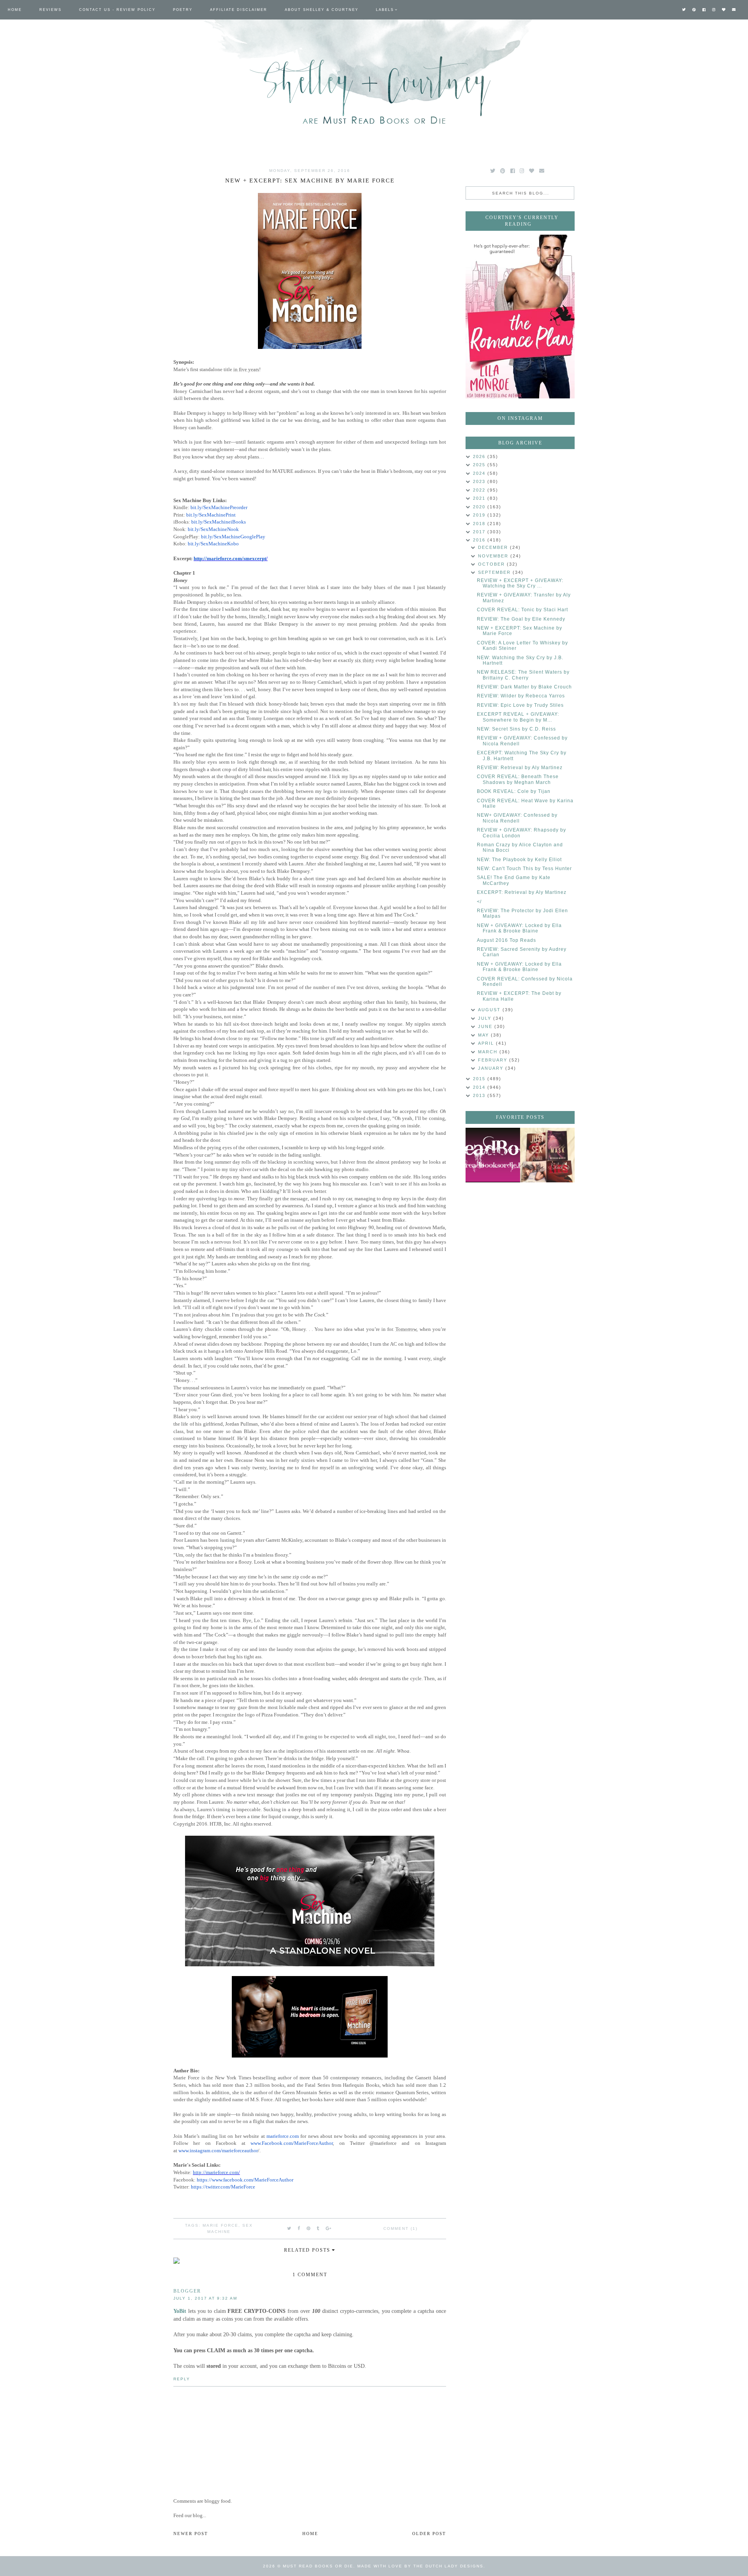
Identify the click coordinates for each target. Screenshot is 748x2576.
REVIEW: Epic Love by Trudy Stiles (520, 705)
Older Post (429, 2534)
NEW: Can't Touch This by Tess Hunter (524, 869)
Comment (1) (400, 2228)
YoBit (180, 2311)
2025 (480, 465)
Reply (182, 2379)
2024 (480, 473)
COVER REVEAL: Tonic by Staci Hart (522, 610)
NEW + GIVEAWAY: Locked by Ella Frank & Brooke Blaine (519, 928)
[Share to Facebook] (299, 2228)
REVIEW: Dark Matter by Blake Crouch (524, 687)
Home (15, 10)
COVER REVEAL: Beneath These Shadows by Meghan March (518, 779)
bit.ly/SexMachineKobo (213, 544)
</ (479, 902)
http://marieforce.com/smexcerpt (230, 558)
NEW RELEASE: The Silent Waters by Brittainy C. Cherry (523, 675)
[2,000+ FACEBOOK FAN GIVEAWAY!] (493, 1155)
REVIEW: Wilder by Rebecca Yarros (521, 696)
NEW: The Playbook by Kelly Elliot (519, 860)
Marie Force (221, 2225)
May (484, 1035)
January (492, 1068)
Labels (385, 10)
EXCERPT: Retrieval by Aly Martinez (522, 892)
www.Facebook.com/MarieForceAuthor (292, 2143)
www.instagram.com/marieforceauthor (218, 2150)
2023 (480, 481)
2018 (480, 524)
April (487, 1043)
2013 (480, 1095)
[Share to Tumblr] (318, 2228)
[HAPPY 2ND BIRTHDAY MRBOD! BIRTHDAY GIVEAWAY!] (547, 1155)
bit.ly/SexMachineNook (213, 529)
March (489, 1052)
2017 (480, 532)
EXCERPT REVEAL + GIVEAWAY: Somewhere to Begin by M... (518, 717)
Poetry (183, 10)
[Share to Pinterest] (309, 2228)
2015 (480, 1079)
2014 (480, 1087)
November (494, 556)
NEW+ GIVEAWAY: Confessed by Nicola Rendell (517, 818)
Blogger (187, 2291)
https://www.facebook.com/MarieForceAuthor (245, 2180)
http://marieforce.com (216, 2172)
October (492, 564)
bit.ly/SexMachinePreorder (219, 507)
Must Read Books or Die (318, 2566)
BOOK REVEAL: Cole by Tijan (514, 791)
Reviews (50, 10)
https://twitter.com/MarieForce (223, 2187)
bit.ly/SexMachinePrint (211, 515)
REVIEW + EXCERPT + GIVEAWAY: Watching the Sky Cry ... (520, 583)
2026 (480, 456)
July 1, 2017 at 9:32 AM (205, 2298)
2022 (480, 490)
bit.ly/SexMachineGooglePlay (233, 537)
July (486, 1018)
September (495, 572)
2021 (480, 498)
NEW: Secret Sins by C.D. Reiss (516, 729)
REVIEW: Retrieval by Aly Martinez (520, 768)
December (494, 547)
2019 (480, 515)
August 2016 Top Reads (506, 940)
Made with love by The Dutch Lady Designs (420, 2566)
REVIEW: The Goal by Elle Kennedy (521, 619)
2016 (480, 540)
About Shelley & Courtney (322, 10)
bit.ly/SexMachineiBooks (219, 522)
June (486, 1026)
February (494, 1060)
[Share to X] (289, 2228)
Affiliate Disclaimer (239, 10)
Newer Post (191, 2534)
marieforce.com (283, 2136)
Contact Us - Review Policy (117, 10)
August (490, 1010)
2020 (480, 507)
